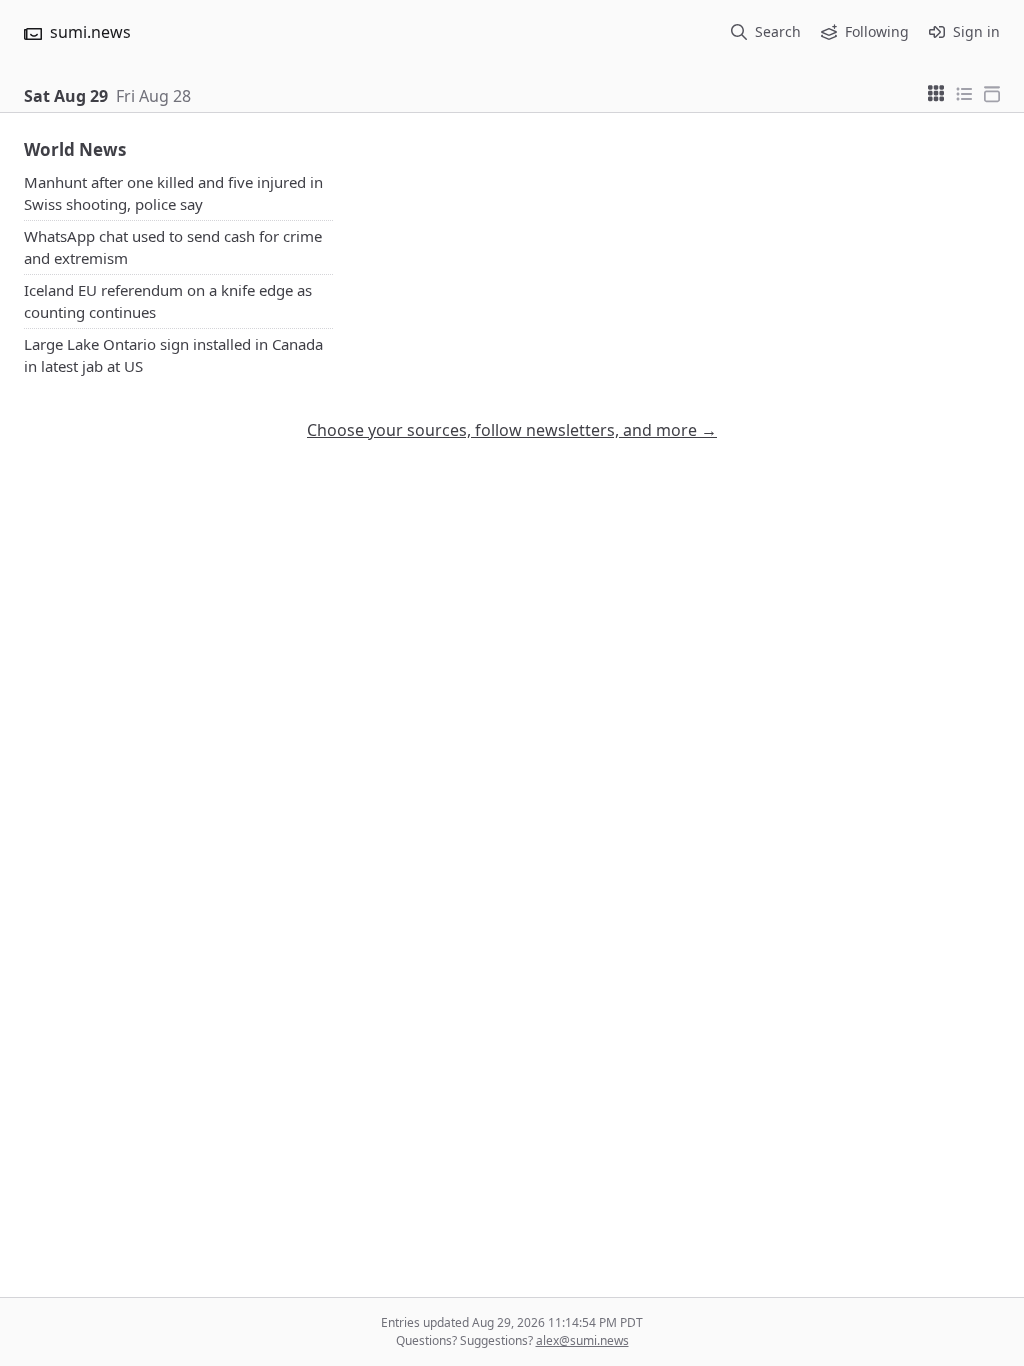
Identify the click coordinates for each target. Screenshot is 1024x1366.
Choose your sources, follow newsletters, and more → (512, 430)
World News (75, 149)
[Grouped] (936, 92)
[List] (964, 92)
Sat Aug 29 (66, 96)
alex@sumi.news (582, 1340)
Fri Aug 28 (153, 96)
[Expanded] (992, 92)
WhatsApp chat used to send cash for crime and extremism (173, 247)
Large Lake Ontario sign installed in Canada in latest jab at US (173, 355)
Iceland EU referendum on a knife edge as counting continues (168, 301)
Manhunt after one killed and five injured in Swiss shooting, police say (173, 193)
